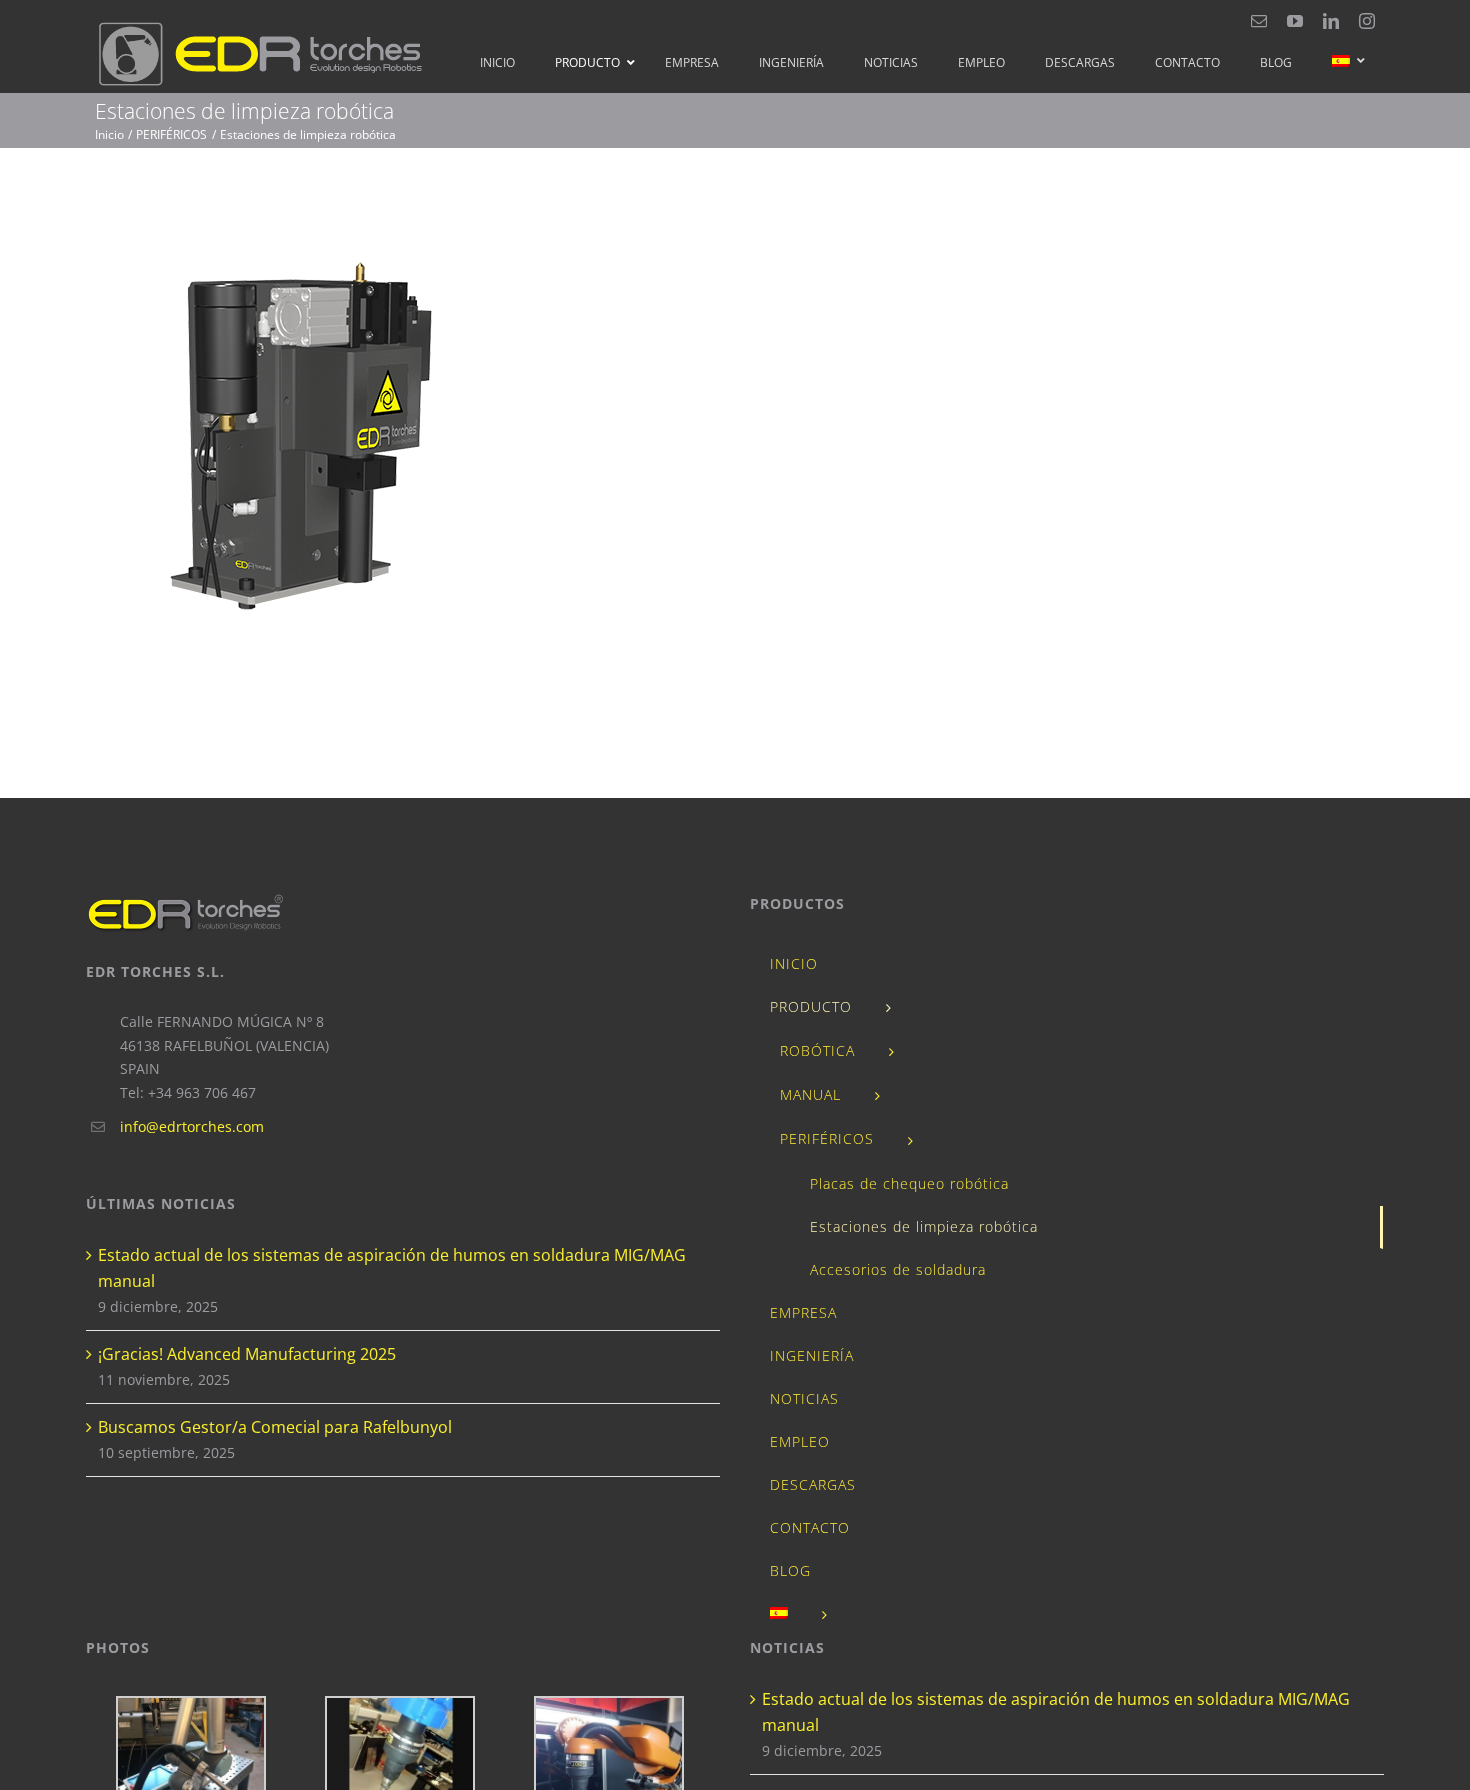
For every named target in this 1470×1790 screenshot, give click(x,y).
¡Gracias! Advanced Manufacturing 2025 (247, 1354)
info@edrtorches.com (192, 1126)
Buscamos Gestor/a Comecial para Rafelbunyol (275, 1427)
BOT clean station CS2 (405, 440)
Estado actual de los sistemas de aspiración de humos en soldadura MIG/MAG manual (392, 1268)
